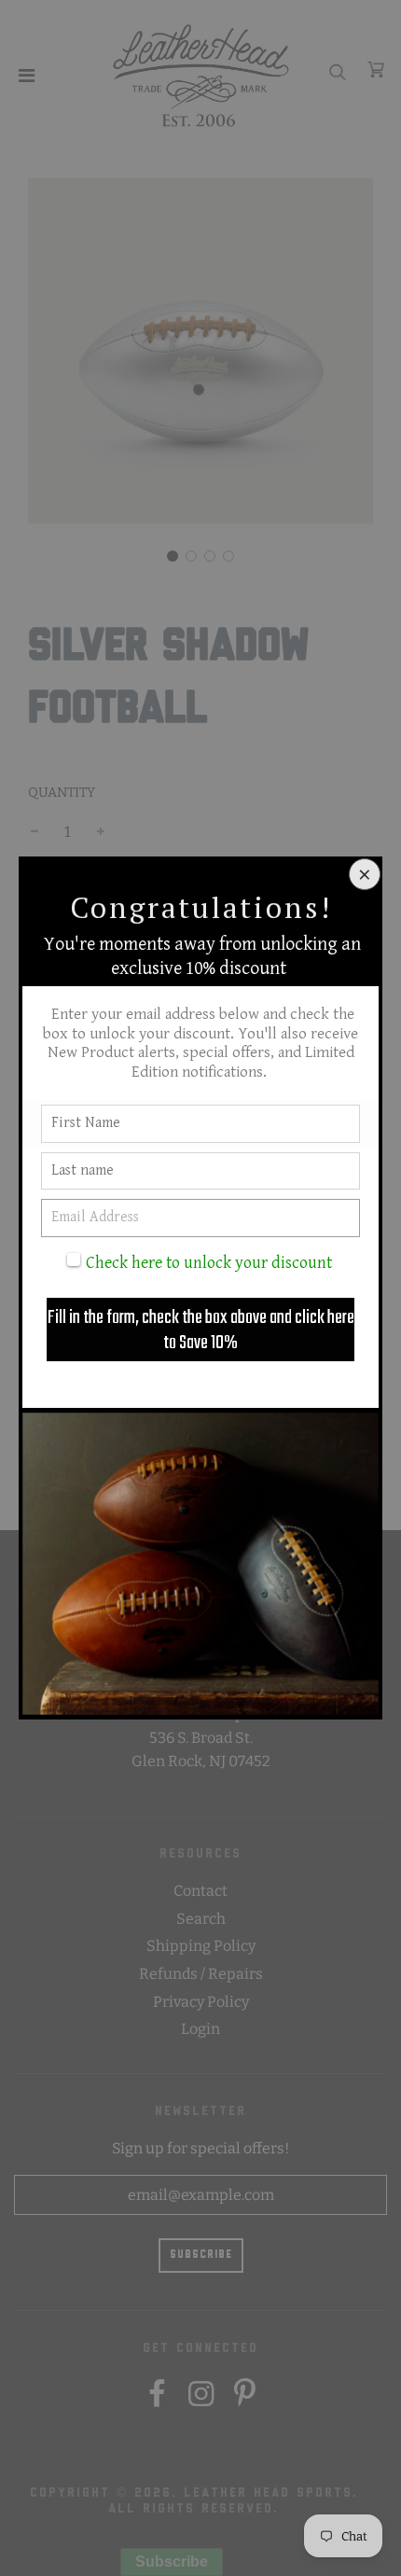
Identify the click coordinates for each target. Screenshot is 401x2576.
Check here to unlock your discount (209, 1263)
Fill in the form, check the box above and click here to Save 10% (201, 1330)
